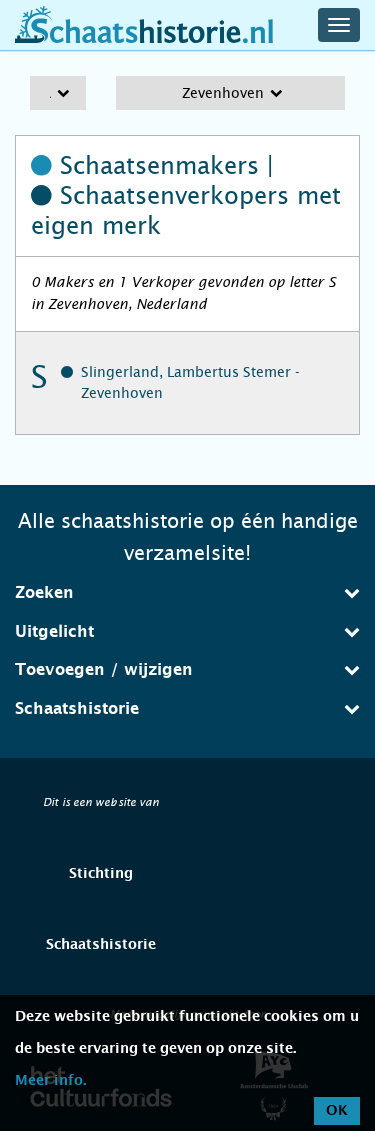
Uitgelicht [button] (54, 632)
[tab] (187, 593)
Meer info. (50, 1081)
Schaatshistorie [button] (77, 709)
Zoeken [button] (44, 593)
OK (337, 1111)
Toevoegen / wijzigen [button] (104, 670)
